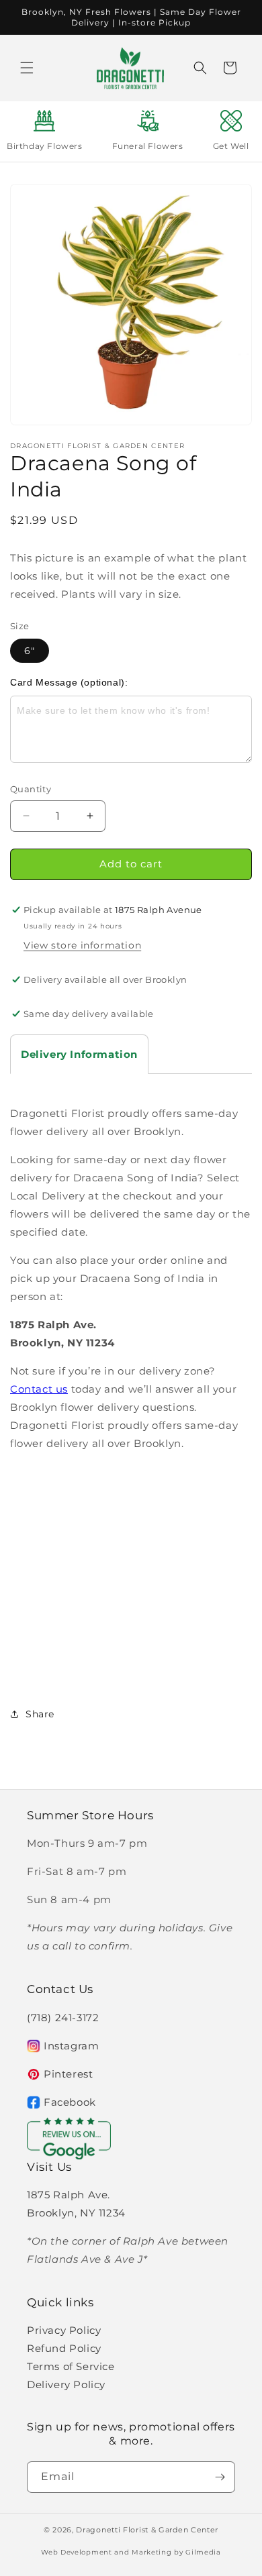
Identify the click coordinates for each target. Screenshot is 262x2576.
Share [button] (40, 1714)
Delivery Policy (66, 2384)
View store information (82, 945)
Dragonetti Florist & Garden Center (147, 2530)
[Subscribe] (220, 2477)
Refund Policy (64, 2348)
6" (30, 651)
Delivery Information (79, 1054)
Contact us (39, 1389)
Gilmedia (203, 2552)
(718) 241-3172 (63, 2018)
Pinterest (68, 2074)
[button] (27, 68)
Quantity (31, 789)
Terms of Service (71, 2366)
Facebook (70, 2102)
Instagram (71, 2046)
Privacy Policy (64, 2330)
